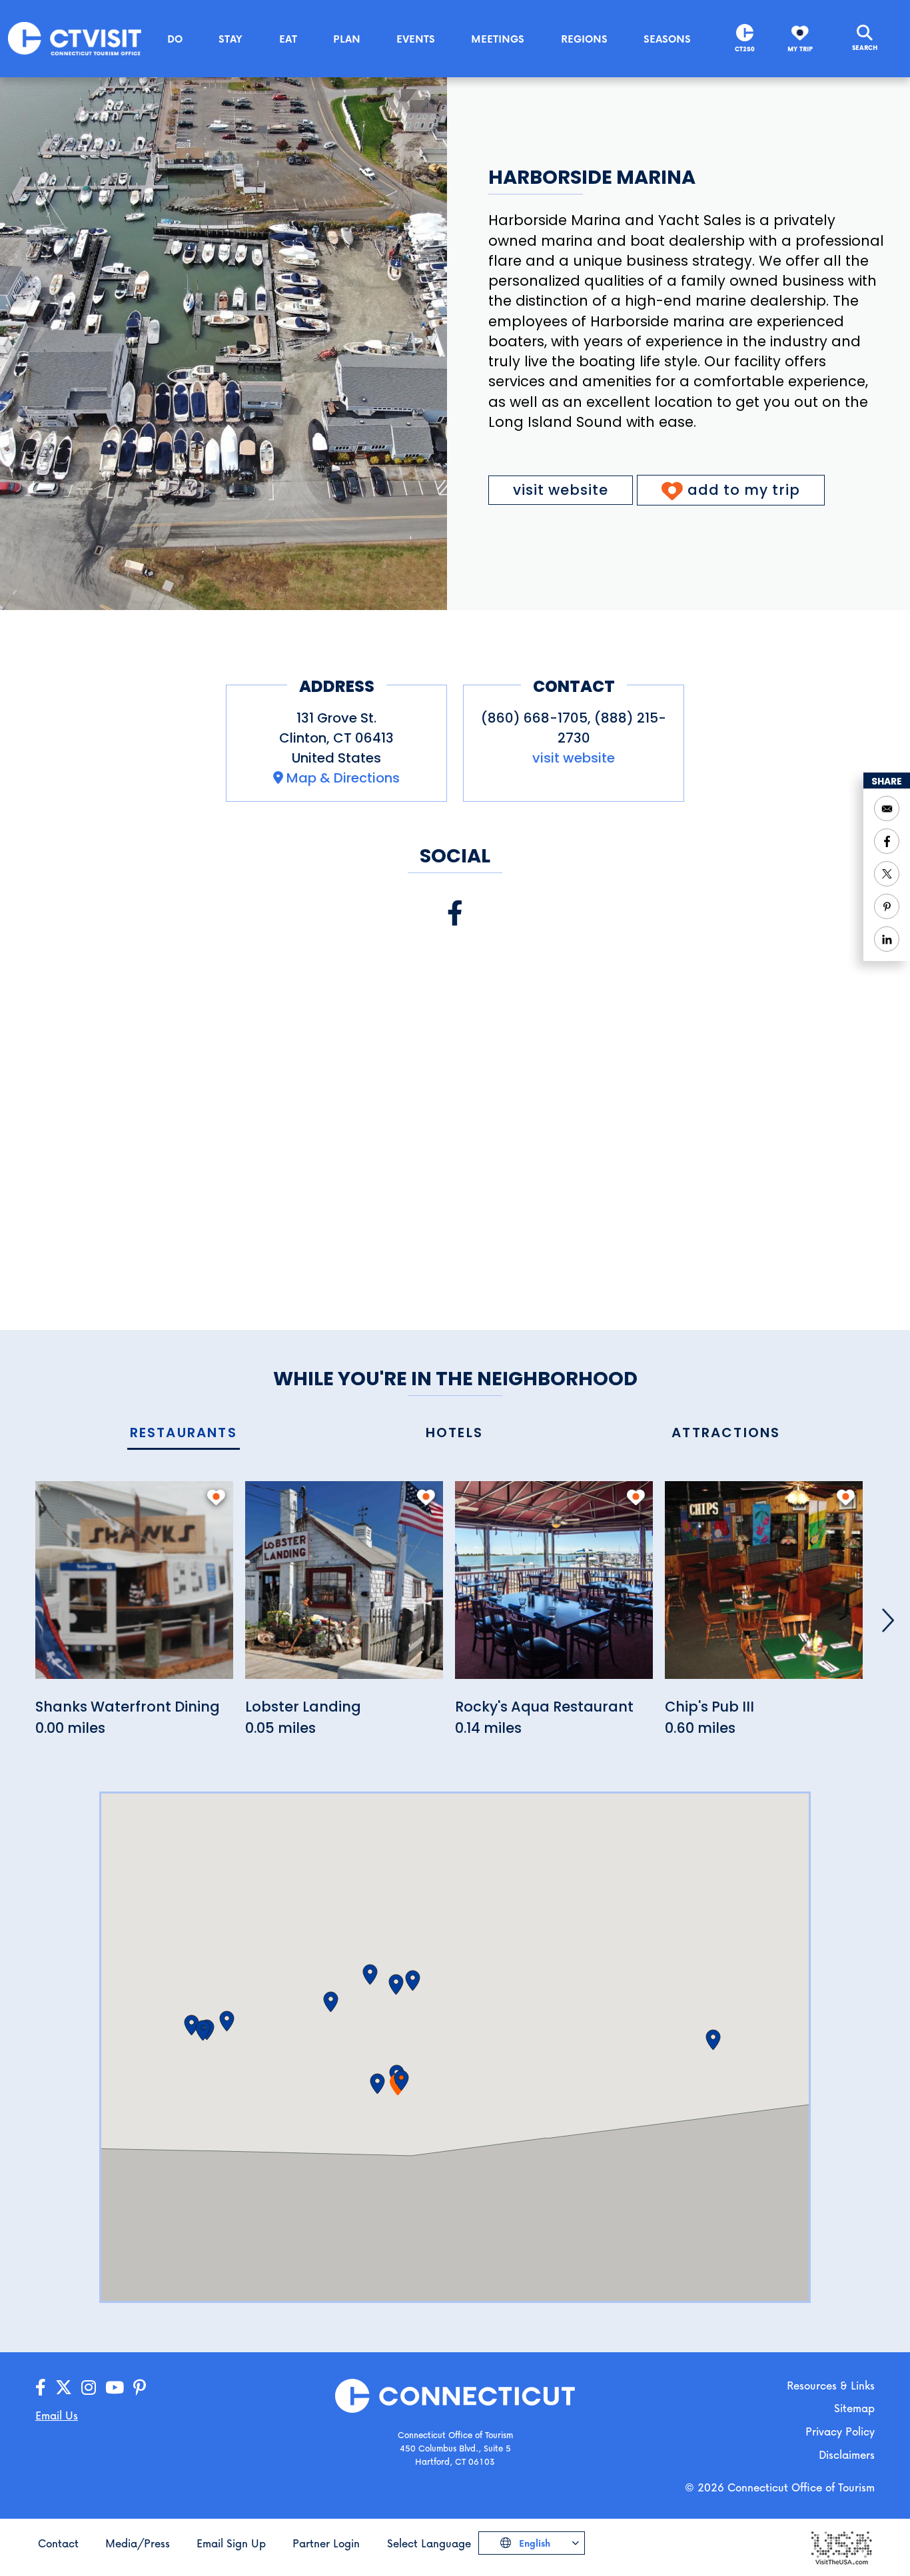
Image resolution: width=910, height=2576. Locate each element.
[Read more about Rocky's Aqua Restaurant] (554, 1587)
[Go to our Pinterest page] (140, 2388)
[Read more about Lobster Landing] (344, 1587)
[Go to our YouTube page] (115, 2388)
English (533, 2543)
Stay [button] (230, 39)
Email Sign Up (231, 2543)
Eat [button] (288, 39)
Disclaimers (847, 2454)
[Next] (888, 1620)
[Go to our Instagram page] (89, 2388)
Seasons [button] (667, 39)
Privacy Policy (840, 2431)
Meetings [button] (498, 39)
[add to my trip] (216, 1497)
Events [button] (416, 39)
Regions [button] (584, 39)
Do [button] (175, 39)
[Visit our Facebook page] (455, 913)
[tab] (184, 1434)
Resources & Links (831, 2385)
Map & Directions (343, 778)
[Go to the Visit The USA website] (841, 2547)
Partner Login (326, 2543)
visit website (561, 490)
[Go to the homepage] (75, 38)
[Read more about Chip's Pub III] (764, 1587)
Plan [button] (347, 39)
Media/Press (138, 2543)
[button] (401, 2081)
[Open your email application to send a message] (887, 808)
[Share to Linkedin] (887, 939)
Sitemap (854, 2408)
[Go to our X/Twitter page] (64, 2388)
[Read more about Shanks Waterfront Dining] (134, 1587)
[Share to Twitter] (887, 874)
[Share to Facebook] (887, 841)
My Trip (800, 49)
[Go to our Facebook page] (41, 2388)
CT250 (745, 49)
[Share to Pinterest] (887, 906)
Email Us (57, 2415)
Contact (58, 2543)
